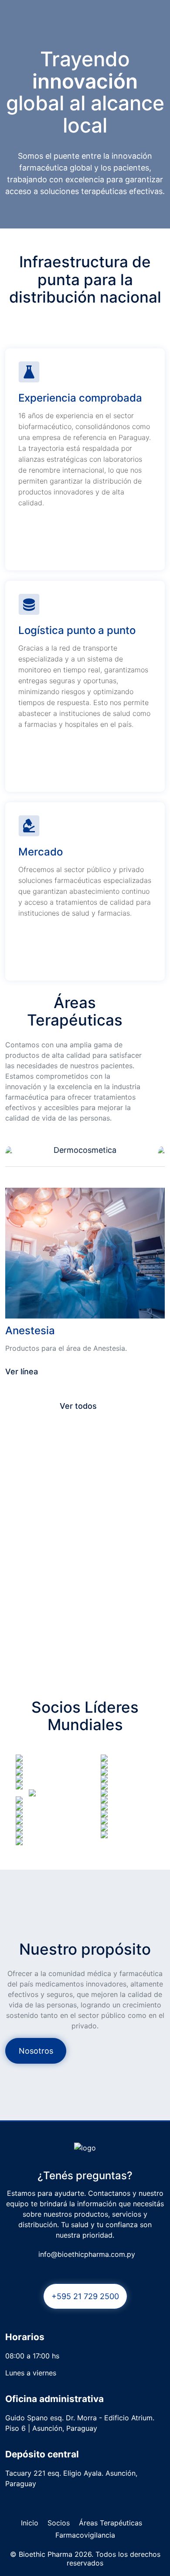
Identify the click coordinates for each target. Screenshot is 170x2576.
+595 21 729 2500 (85, 2296)
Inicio (30, 2523)
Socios (59, 2523)
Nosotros (36, 2051)
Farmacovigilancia (85, 2535)
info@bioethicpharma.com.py (87, 2254)
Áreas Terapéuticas (110, 2523)
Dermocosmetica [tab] (85, 1150)
